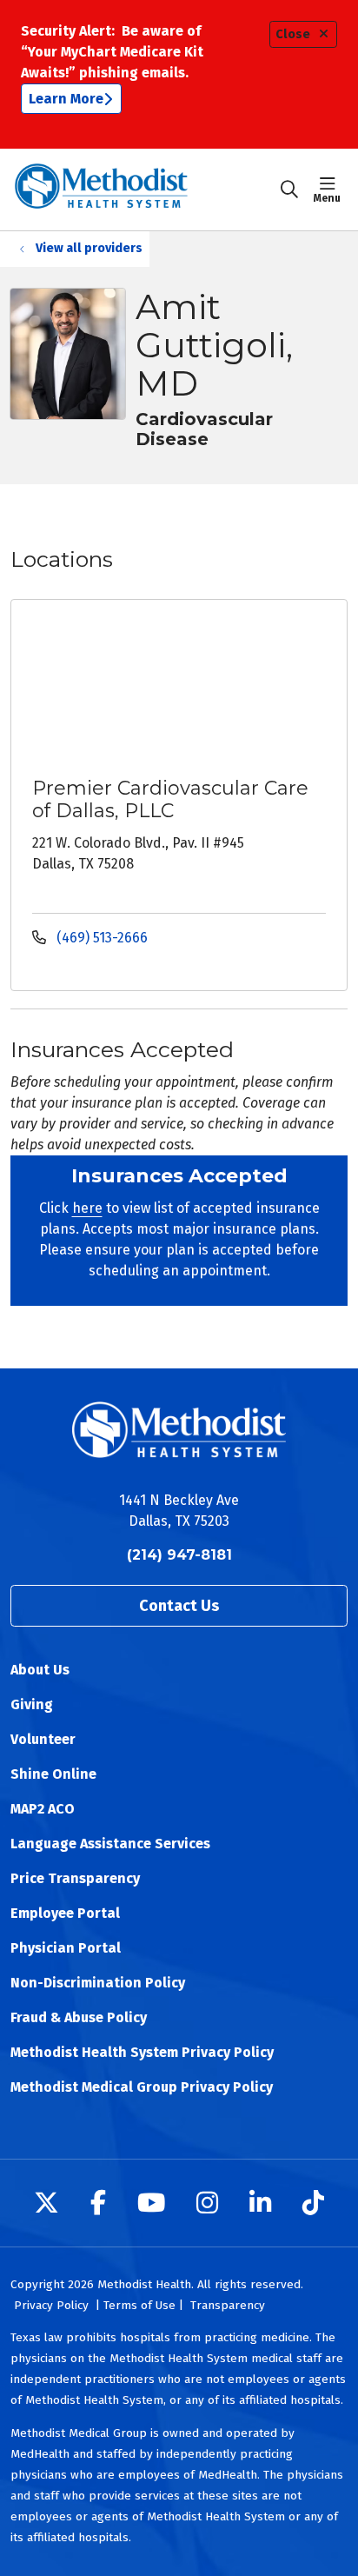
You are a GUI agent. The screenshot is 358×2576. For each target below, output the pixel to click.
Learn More (66, 99)
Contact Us (179, 1606)
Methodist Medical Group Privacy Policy (142, 2087)
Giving (32, 1704)
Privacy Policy (51, 2305)
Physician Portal (66, 1948)
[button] (331, 190)
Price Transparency (75, 1878)
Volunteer (43, 1739)
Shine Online (53, 1774)
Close (293, 34)
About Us (40, 1670)
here (87, 1208)
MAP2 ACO (43, 1809)
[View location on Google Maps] (193, 686)
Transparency (228, 2305)
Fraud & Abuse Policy (79, 2017)
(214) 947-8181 (179, 1555)
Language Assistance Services (110, 1844)
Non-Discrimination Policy (98, 1983)
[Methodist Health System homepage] (145, 190)
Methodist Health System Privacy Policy (142, 2052)
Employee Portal (65, 1913)
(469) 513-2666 (100, 938)
